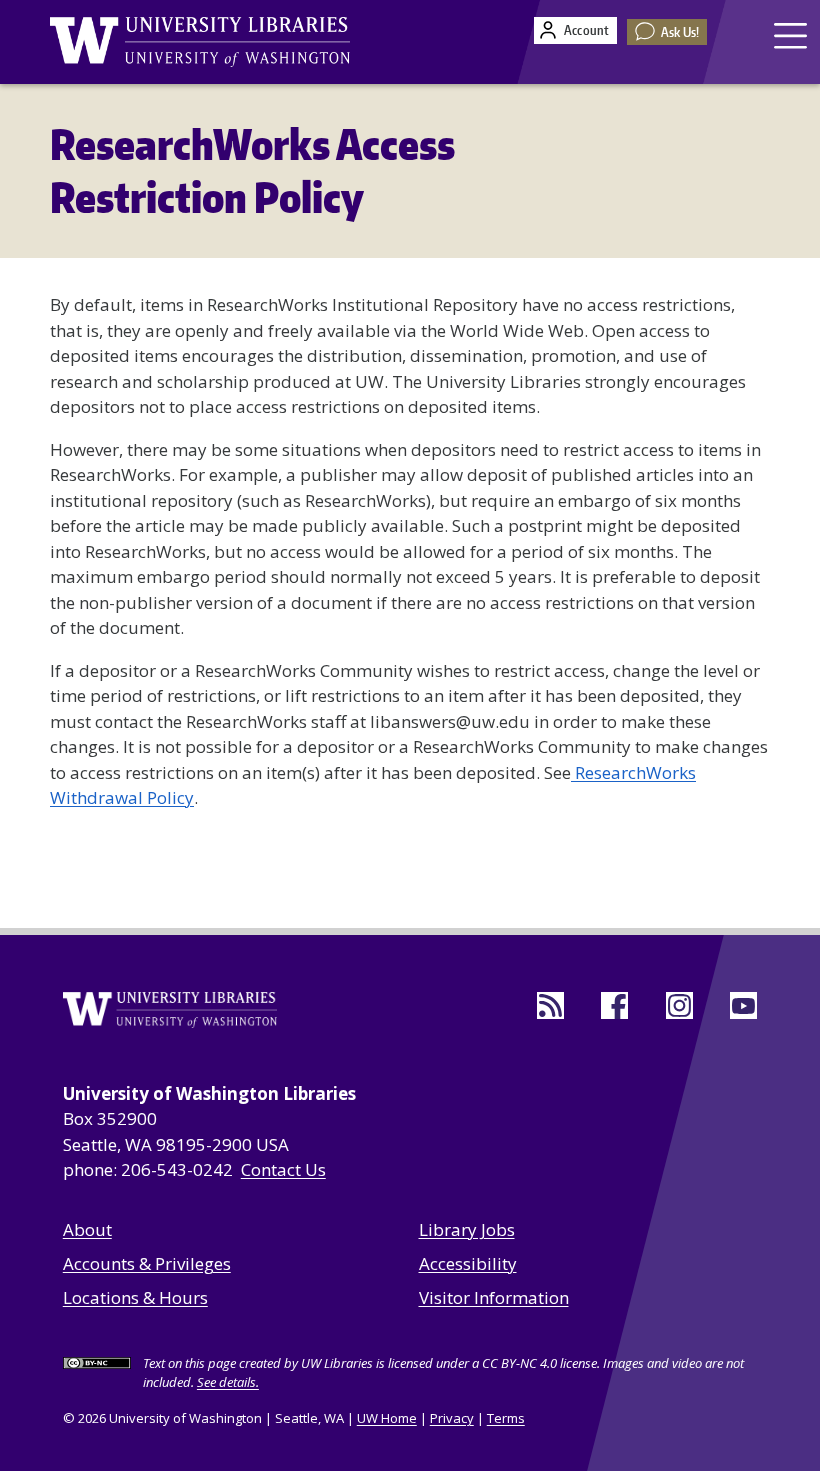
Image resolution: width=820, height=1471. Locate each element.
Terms (506, 1418)
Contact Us (283, 1169)
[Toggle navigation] (793, 35)
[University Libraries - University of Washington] (200, 42)
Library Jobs (467, 1229)
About (87, 1229)
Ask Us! (680, 32)
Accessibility (468, 1263)
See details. (228, 1382)
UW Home (387, 1418)
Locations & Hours (135, 1297)
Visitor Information (494, 1297)
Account (586, 30)
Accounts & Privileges (147, 1263)
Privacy (452, 1418)
